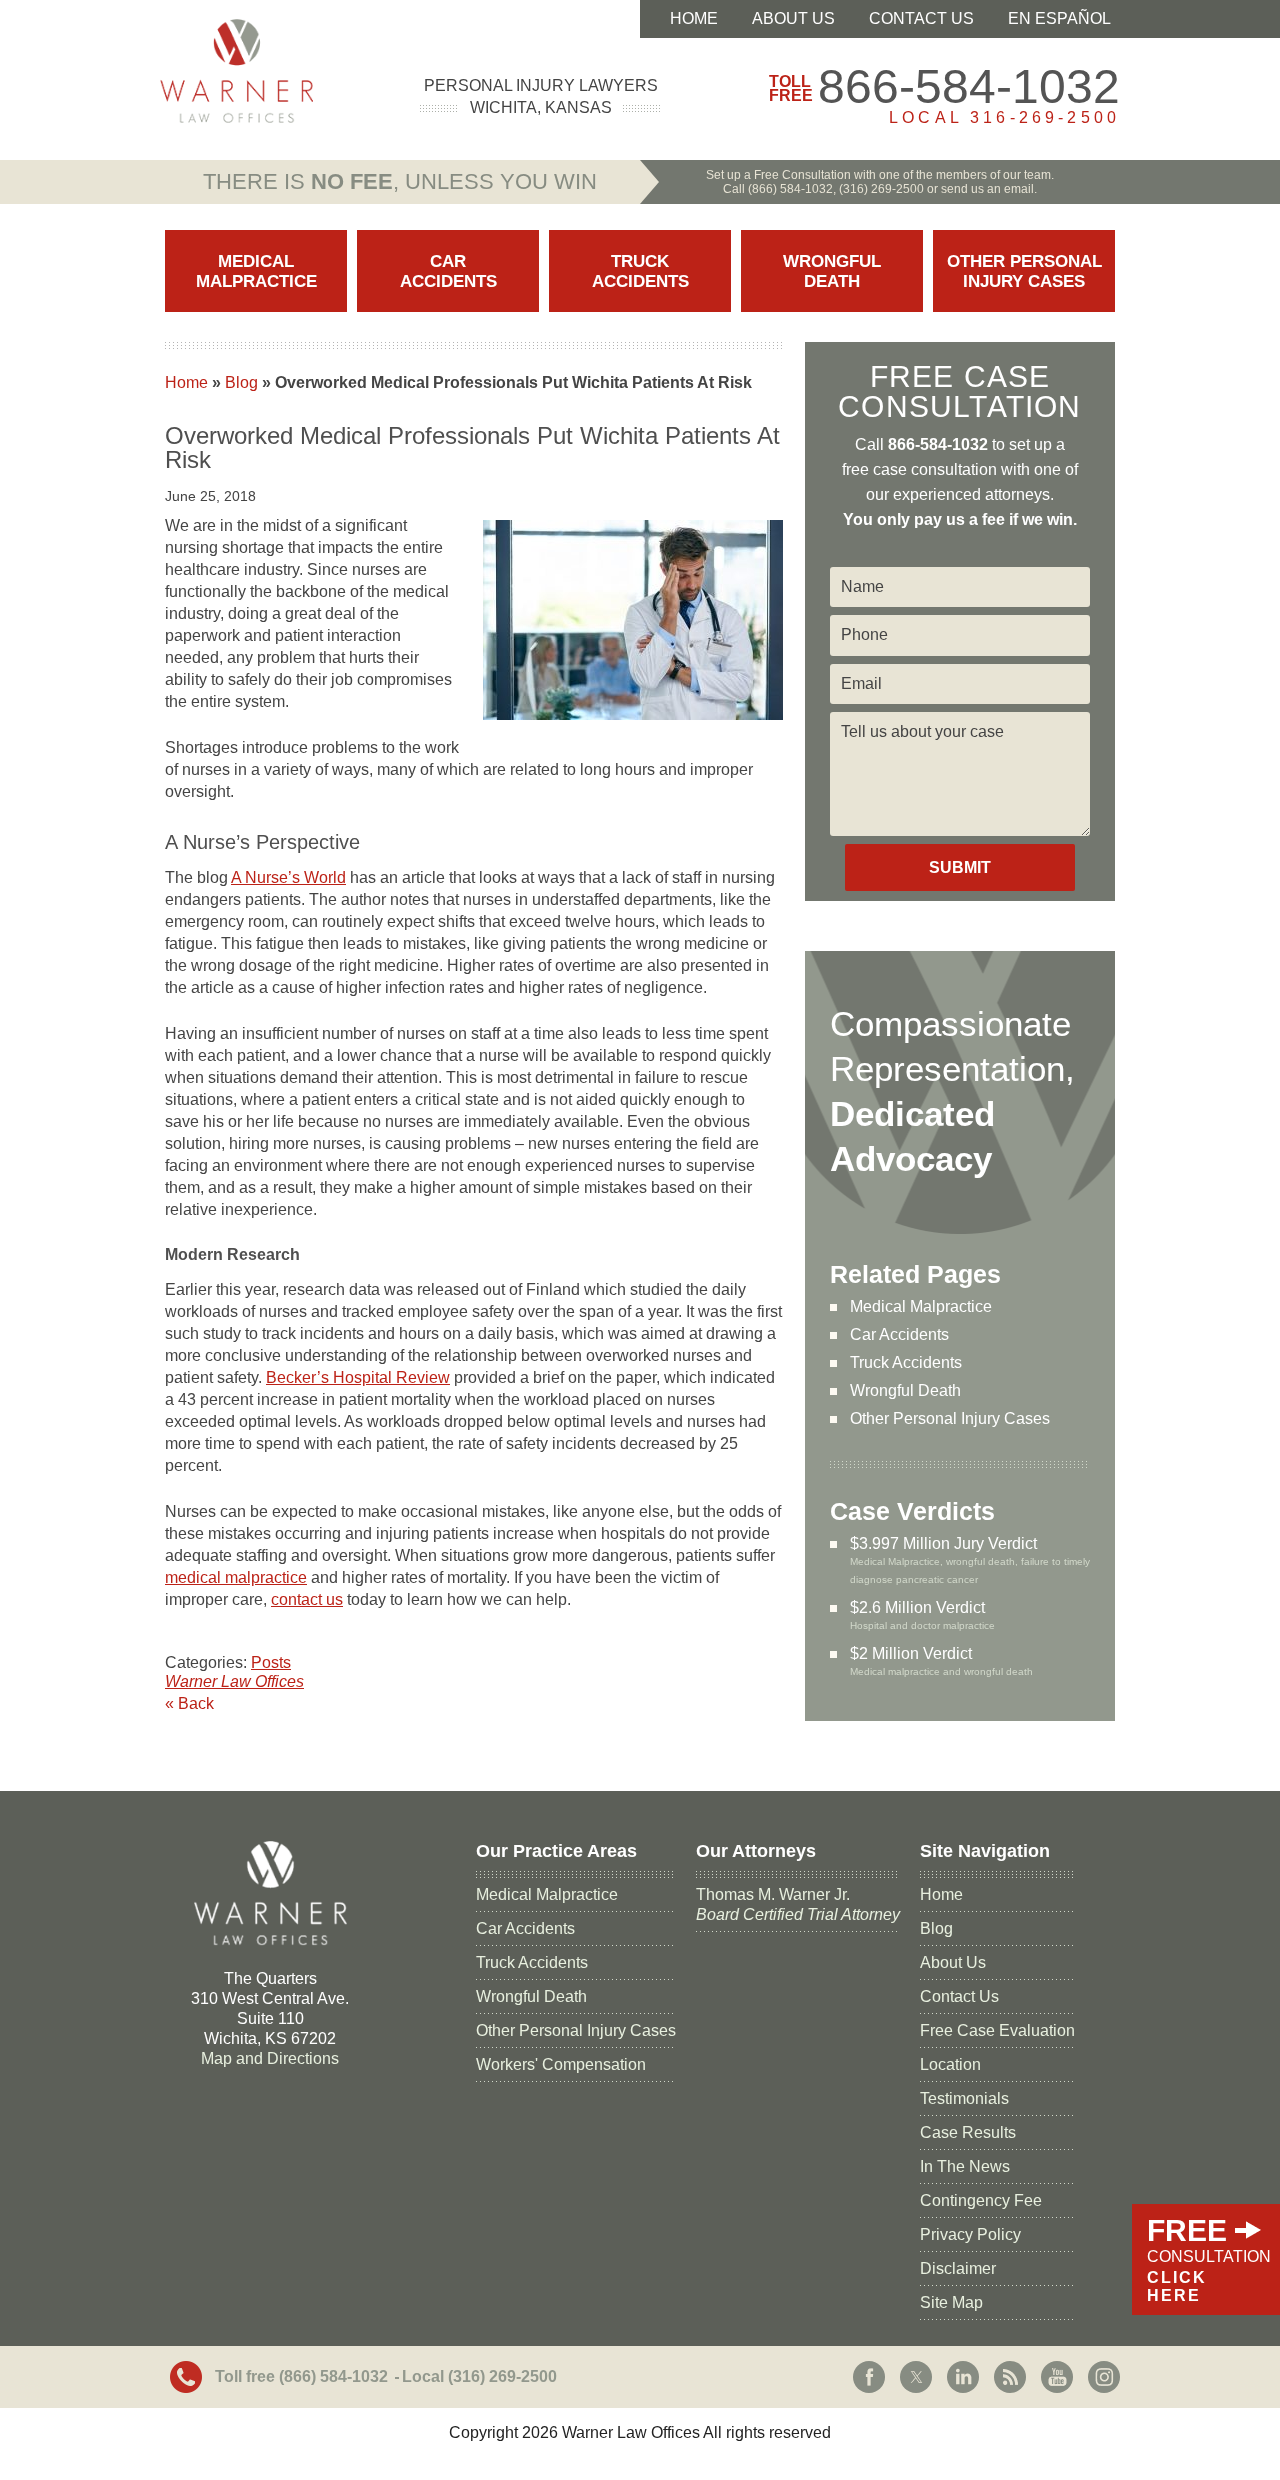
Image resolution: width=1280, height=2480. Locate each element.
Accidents (448, 271)
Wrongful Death (905, 1390)
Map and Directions (270, 2058)
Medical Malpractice (921, 1306)
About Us (793, 18)
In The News (965, 2166)
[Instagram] (1104, 2377)
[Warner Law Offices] (236, 71)
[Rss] (1010, 2377)
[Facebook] (869, 2377)
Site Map (951, 2302)
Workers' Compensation (561, 2064)
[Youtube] (1057, 2377)
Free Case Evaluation (997, 2030)
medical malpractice (236, 1577)
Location (950, 2064)
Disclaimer (958, 2268)
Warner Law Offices (234, 1681)
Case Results (968, 2132)
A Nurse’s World (288, 877)
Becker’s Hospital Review (358, 1377)
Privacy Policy (970, 2234)
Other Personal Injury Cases (950, 1418)
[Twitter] (916, 2377)
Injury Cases (1024, 271)
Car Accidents (899, 1334)
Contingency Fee (981, 2200)
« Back (189, 1703)
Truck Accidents (906, 1362)
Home (694, 18)
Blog (241, 382)
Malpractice (256, 271)
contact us (307, 1599)
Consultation (1209, 2259)
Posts (271, 1662)
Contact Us (921, 18)
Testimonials (964, 2098)
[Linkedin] (963, 2377)
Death (832, 271)
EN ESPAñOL (1059, 18)
